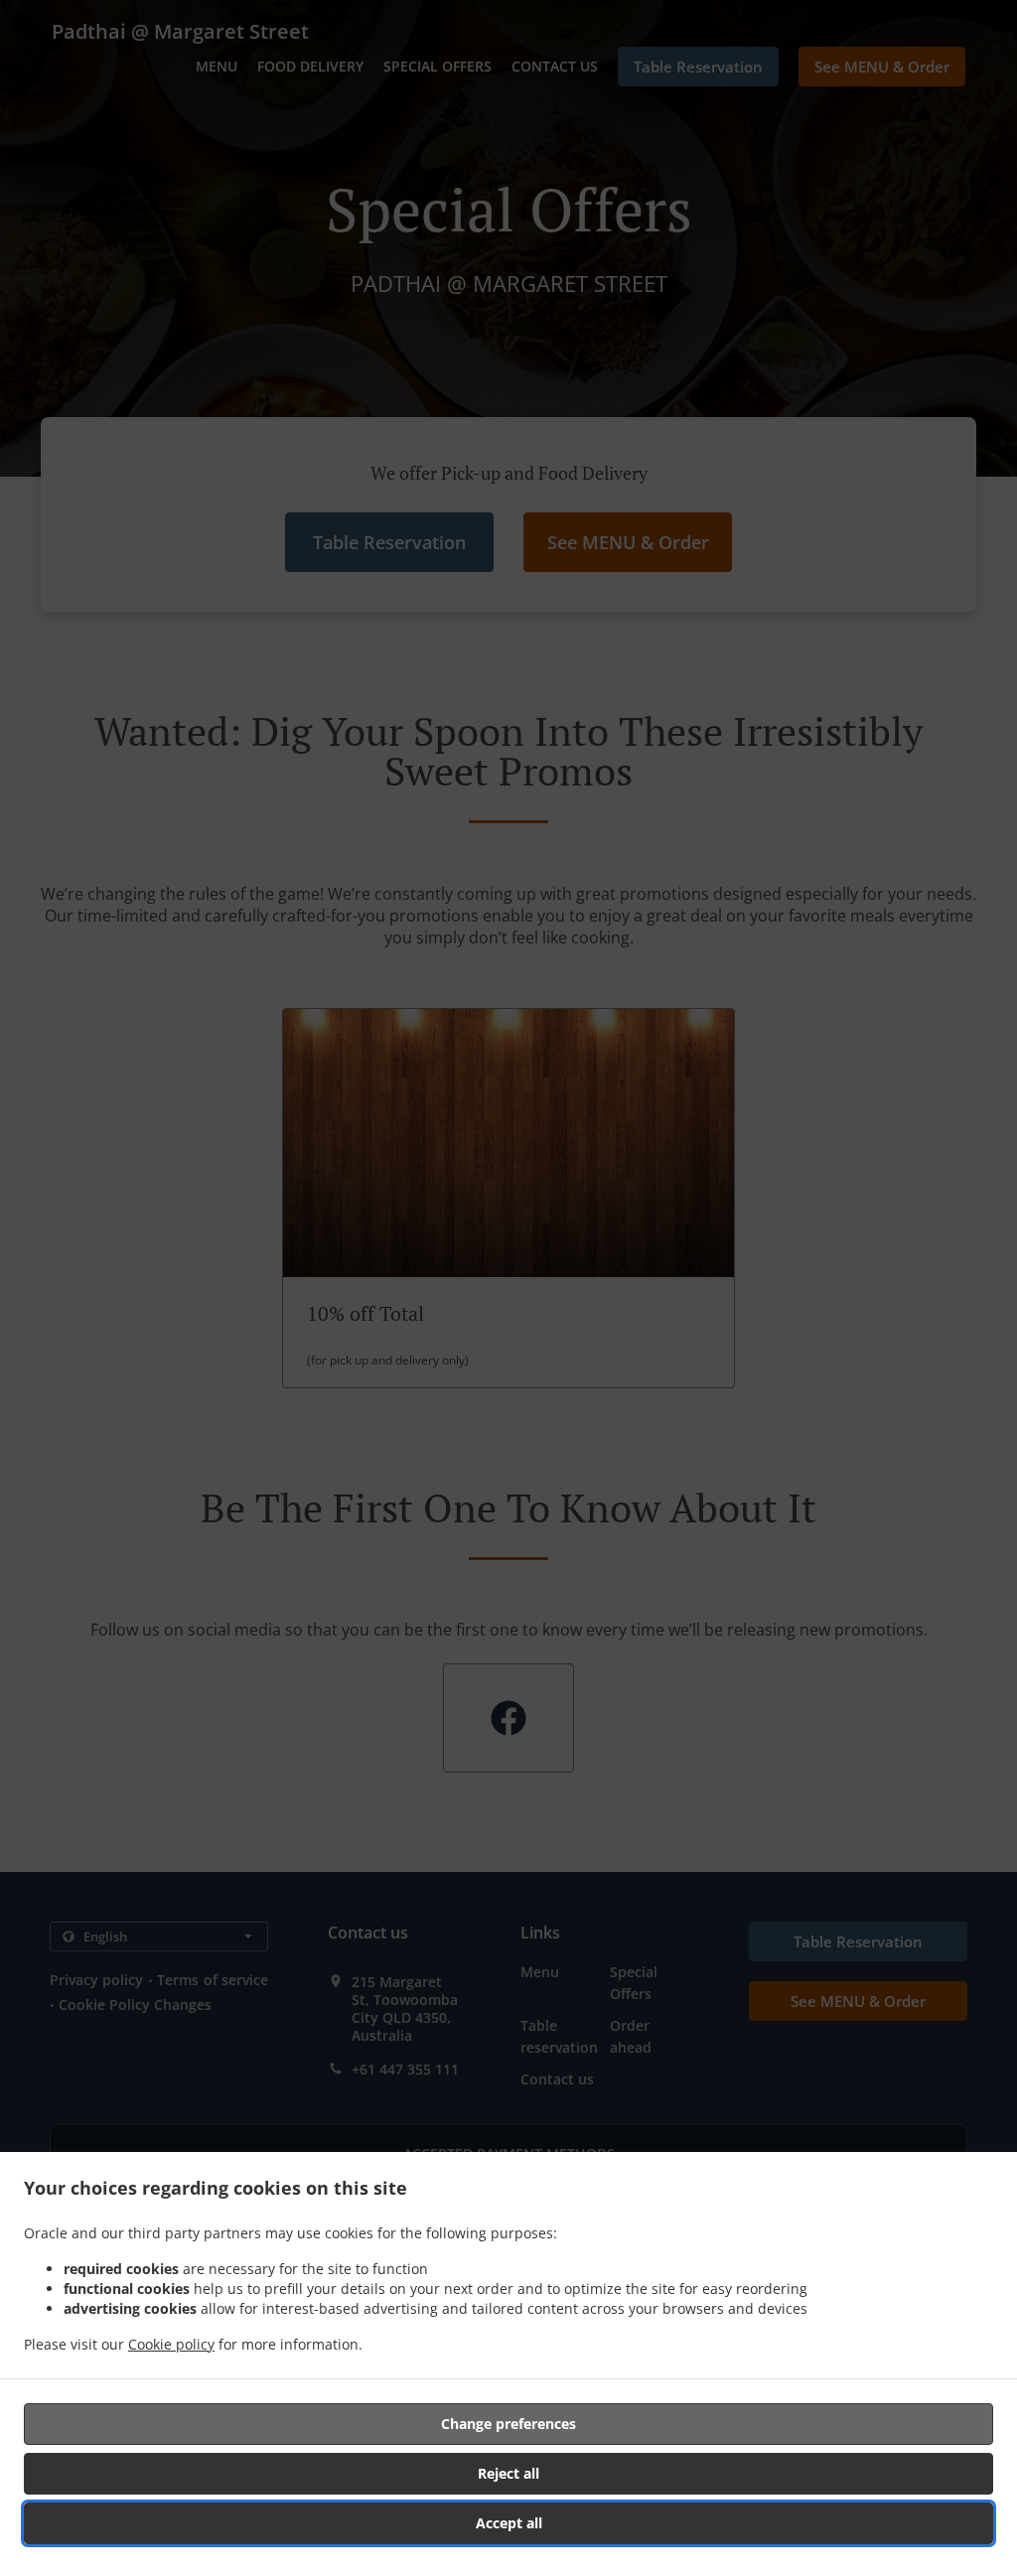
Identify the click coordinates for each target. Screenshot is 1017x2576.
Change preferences (508, 2424)
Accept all (509, 2523)
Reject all (508, 2473)
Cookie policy (171, 2344)
